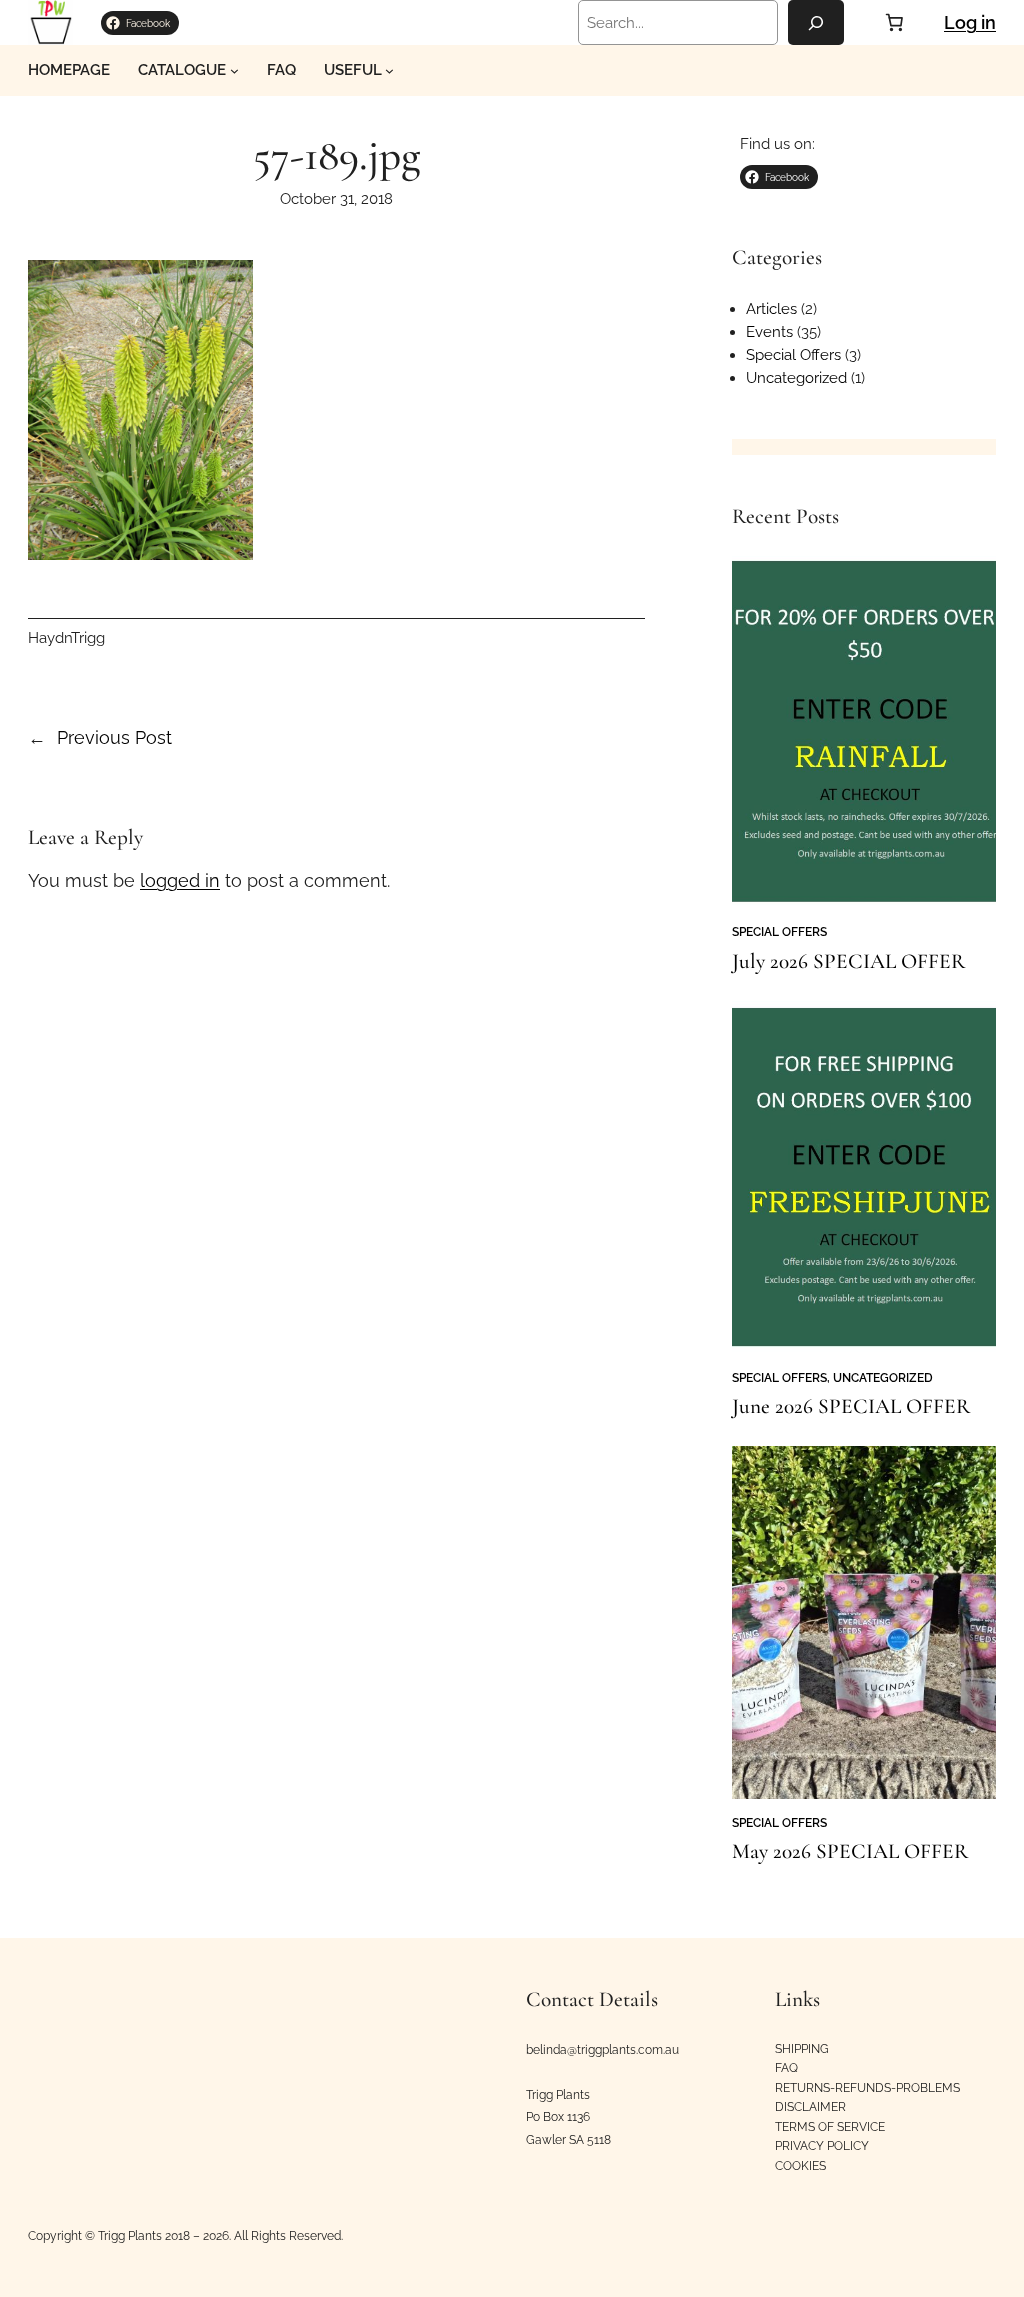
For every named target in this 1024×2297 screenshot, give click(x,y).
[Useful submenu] (389, 70)
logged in (180, 880)
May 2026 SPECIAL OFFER (850, 1851)
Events (769, 331)
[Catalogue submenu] (234, 70)
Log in (970, 22)
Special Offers (793, 354)
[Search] (816, 22)
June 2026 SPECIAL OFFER (851, 1406)
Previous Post (114, 737)
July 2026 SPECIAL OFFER (848, 961)
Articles (771, 308)
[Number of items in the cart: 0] (894, 22)
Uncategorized (796, 377)
